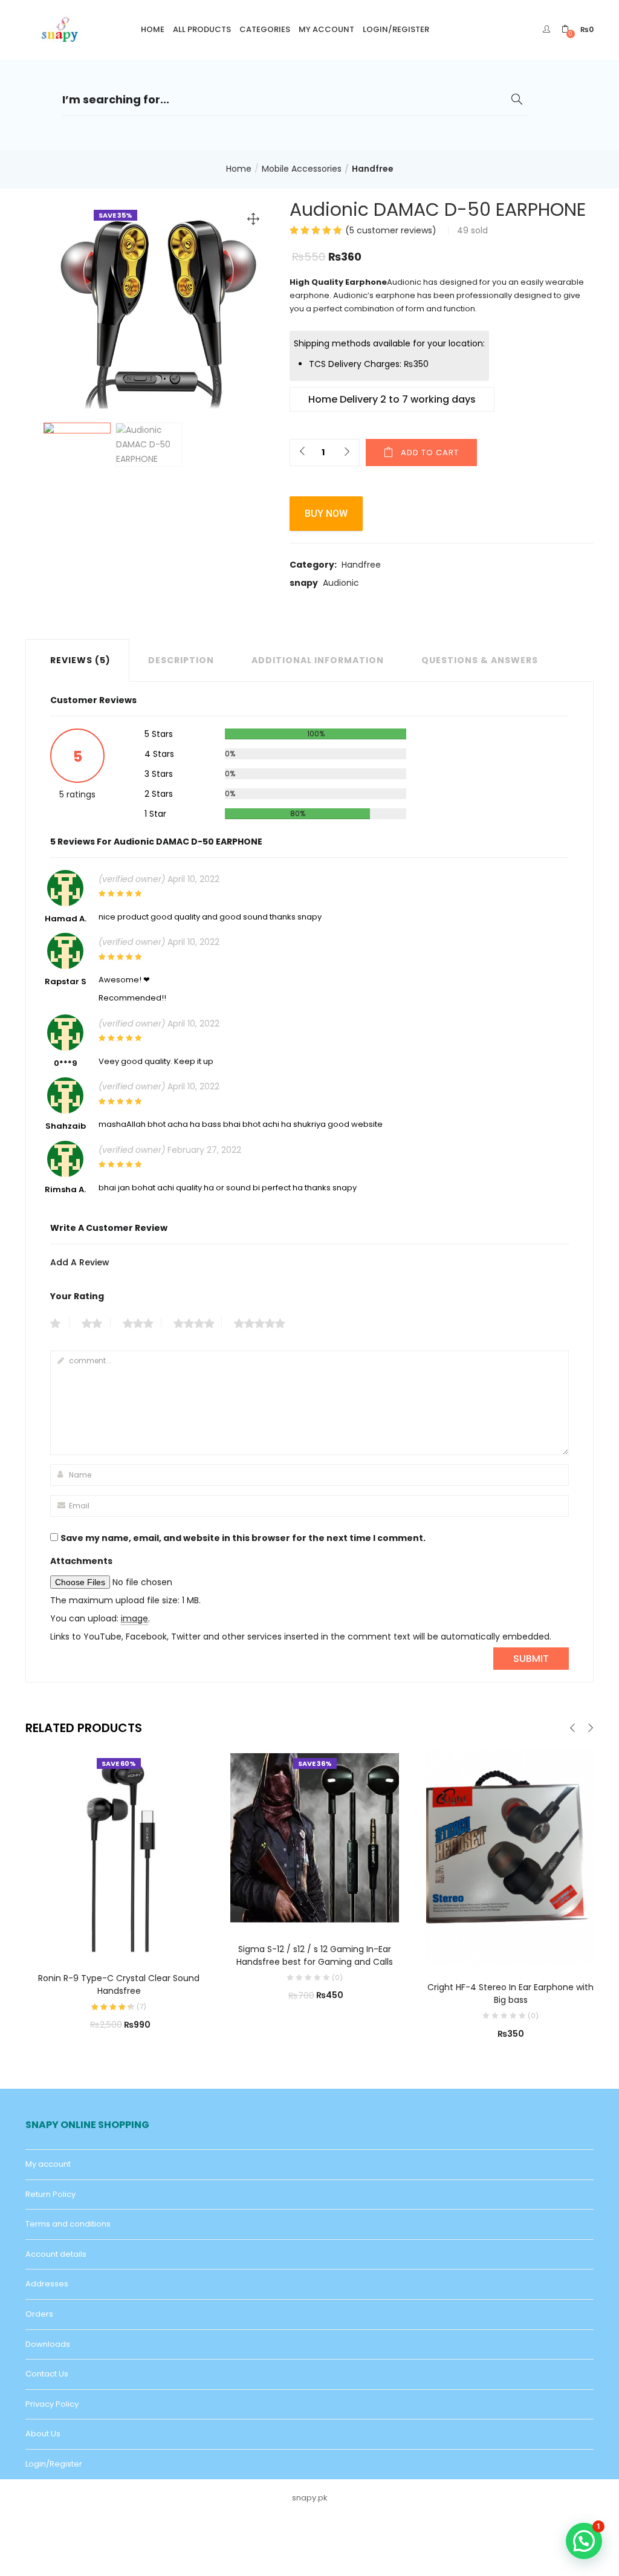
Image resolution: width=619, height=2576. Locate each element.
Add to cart (430, 453)
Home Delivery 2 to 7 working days (392, 399)
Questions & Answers (480, 660)
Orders (39, 2314)
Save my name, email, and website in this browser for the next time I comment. (243, 1538)
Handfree (373, 169)
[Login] (548, 29)
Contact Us (47, 2374)
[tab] (77, 660)
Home (153, 29)
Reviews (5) (80, 660)
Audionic (341, 583)
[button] (578, 29)
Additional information (318, 660)
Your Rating (77, 1296)
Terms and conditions (68, 2224)
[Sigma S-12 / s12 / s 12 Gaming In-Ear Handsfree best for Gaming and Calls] (315, 1837)
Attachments (81, 1561)
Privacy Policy (52, 2404)
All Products (202, 29)
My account (326, 29)
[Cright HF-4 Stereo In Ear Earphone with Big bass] (510, 1857)
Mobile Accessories (302, 169)
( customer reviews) (391, 230)
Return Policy (50, 2194)
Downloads (48, 2344)
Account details (56, 2254)
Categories (265, 29)
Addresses (47, 2284)
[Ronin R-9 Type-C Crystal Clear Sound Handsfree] (119, 1852)
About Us (43, 2434)
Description (181, 660)
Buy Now (326, 514)
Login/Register (396, 29)
